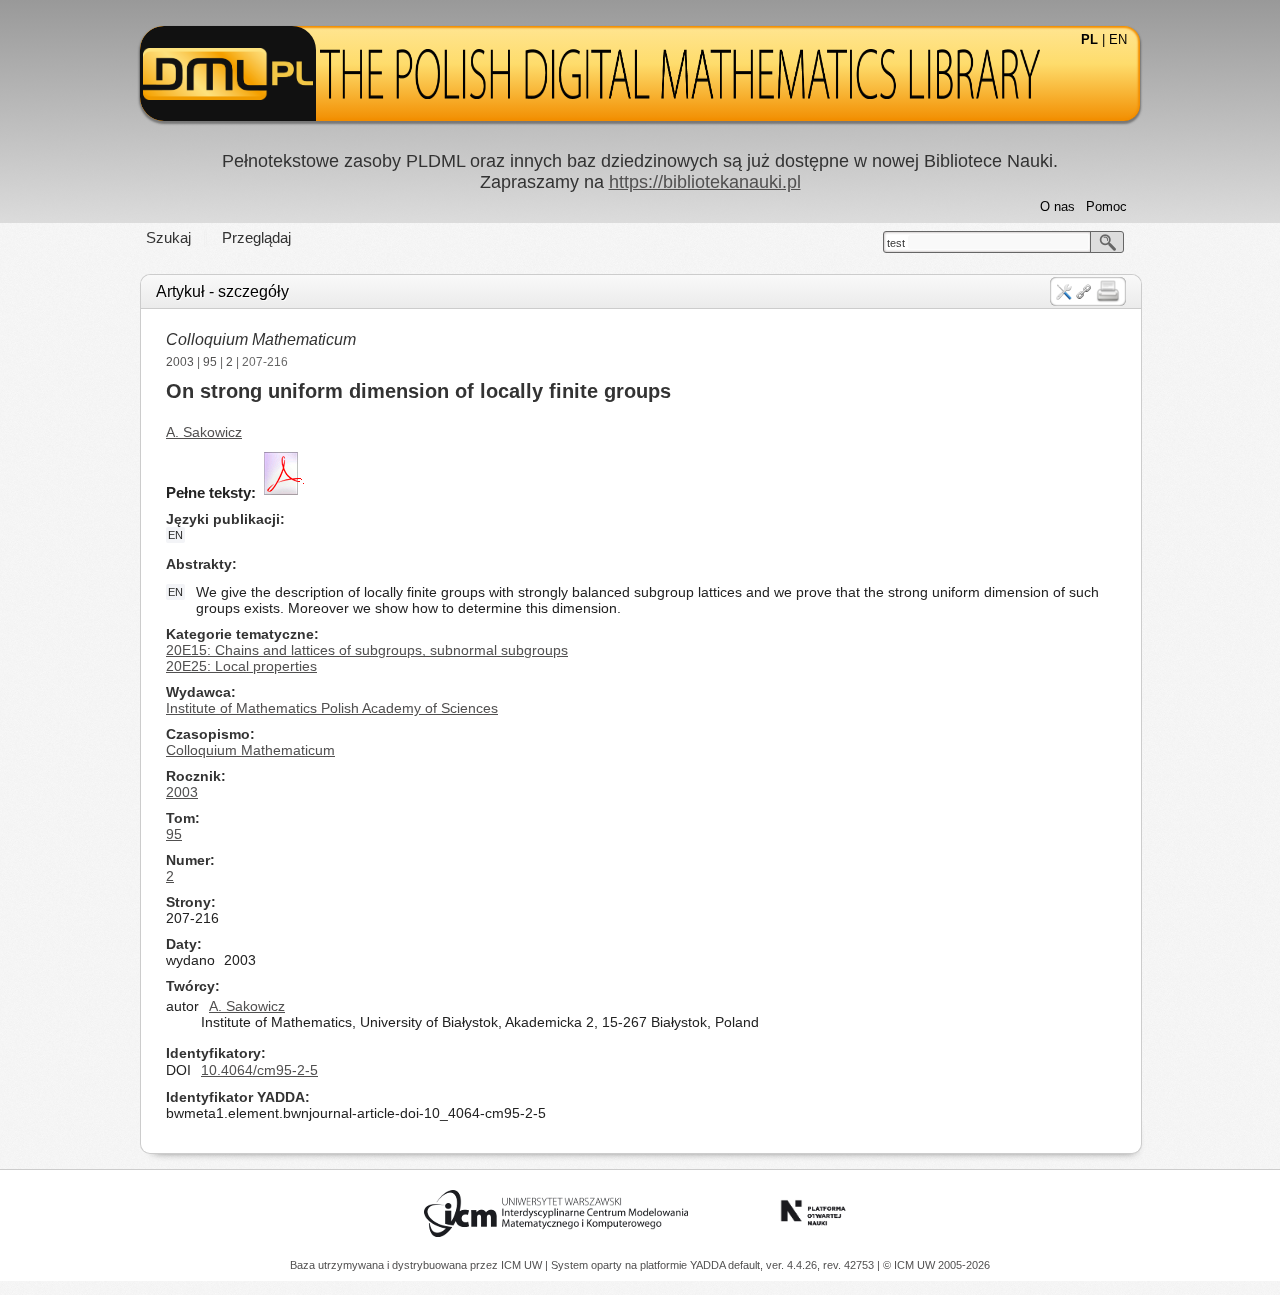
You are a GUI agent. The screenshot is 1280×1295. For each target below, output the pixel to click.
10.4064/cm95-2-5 (259, 1070)
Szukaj (168, 237)
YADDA (709, 1265)
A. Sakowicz (204, 432)
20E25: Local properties (241, 666)
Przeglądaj (256, 237)
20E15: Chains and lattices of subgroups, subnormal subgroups (367, 650)
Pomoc (1106, 206)
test (896, 243)
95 (210, 362)
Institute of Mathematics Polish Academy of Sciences (332, 708)
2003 (180, 362)
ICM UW (523, 1265)
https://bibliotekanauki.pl (705, 182)
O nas (1057, 206)
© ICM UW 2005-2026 (936, 1265)
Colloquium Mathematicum (261, 339)
